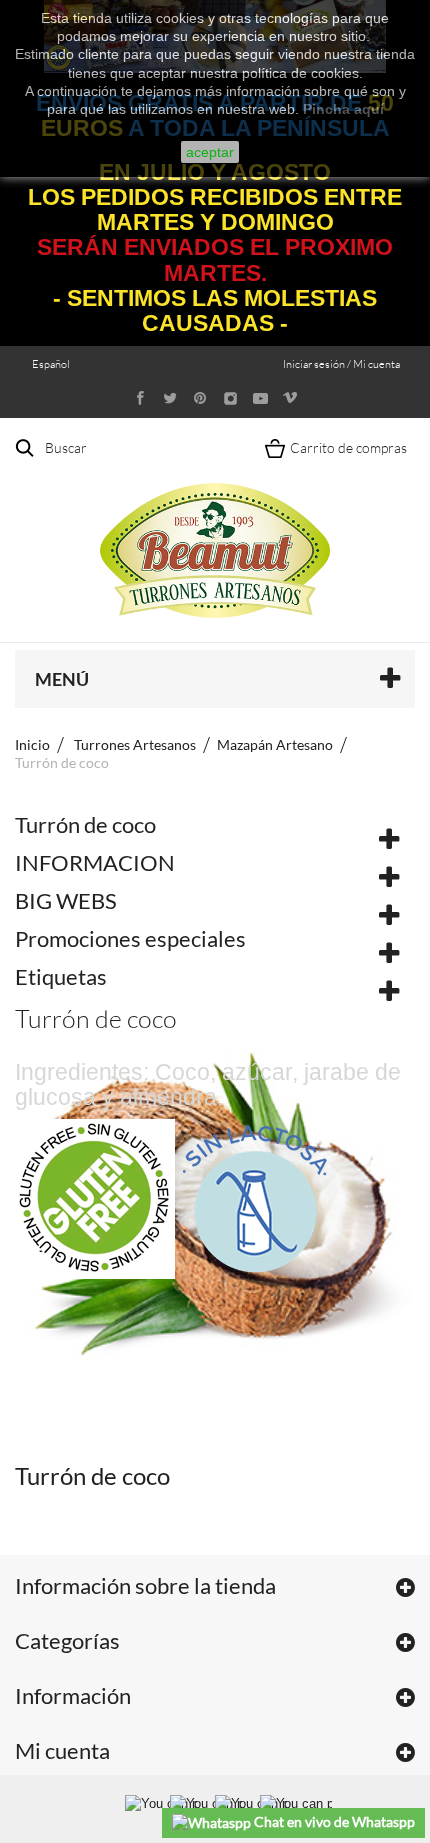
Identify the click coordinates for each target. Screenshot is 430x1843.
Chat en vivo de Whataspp (333, 1821)
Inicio (32, 744)
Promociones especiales (130, 938)
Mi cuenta (62, 1750)
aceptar (210, 152)
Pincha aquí (343, 109)
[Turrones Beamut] (215, 529)
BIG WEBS (66, 900)
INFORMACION (95, 862)
